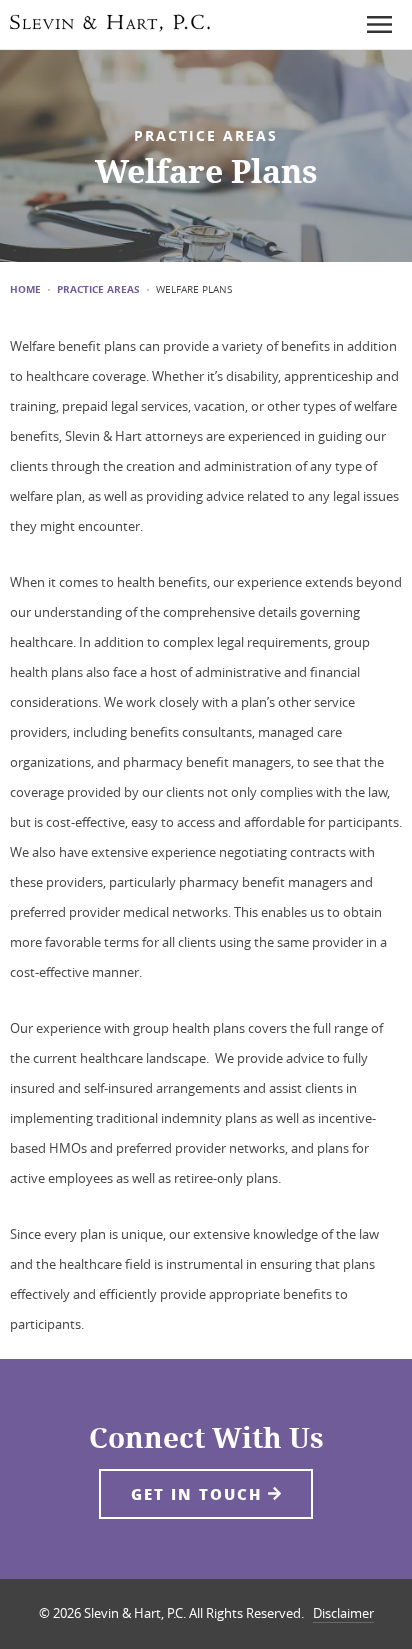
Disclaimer (343, 1613)
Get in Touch (199, 1494)
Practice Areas (98, 289)
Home (25, 289)
